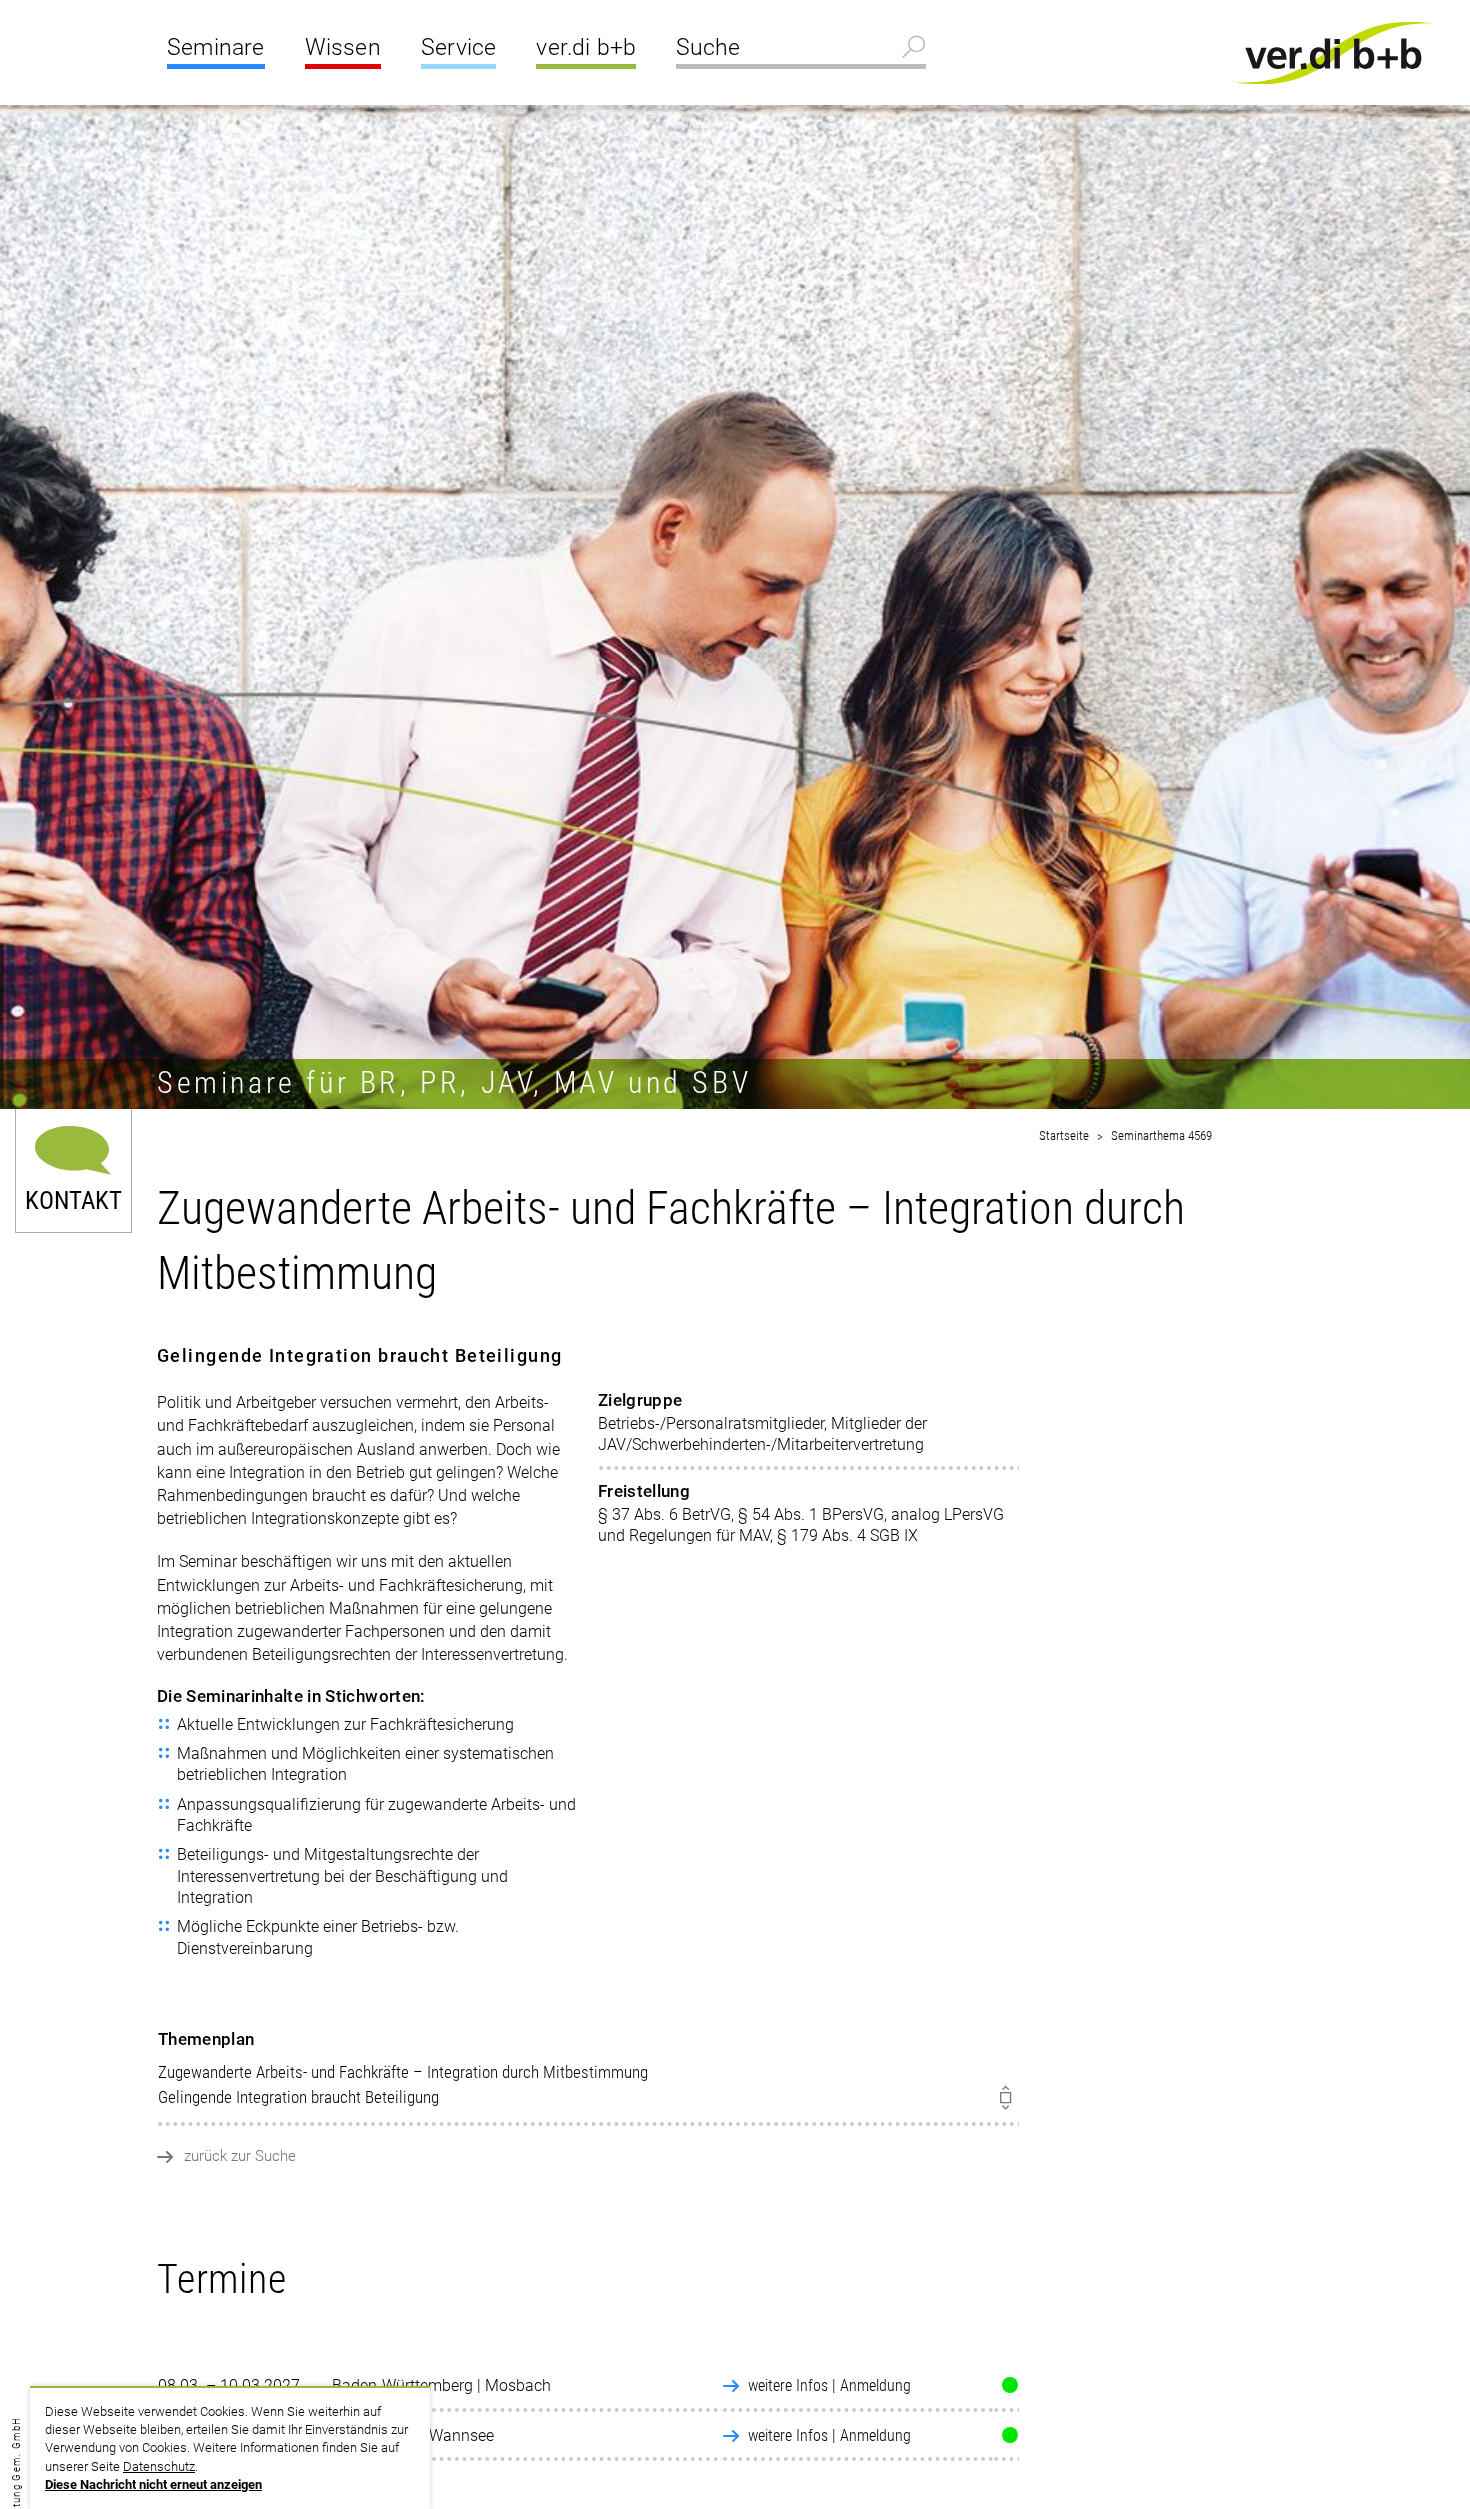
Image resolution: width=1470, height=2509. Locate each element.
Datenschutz (159, 2466)
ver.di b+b (586, 47)
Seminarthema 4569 (1161, 1135)
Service (458, 47)
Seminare (216, 47)
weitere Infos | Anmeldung (829, 2385)
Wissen (343, 47)
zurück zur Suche (240, 2156)
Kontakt (73, 1198)
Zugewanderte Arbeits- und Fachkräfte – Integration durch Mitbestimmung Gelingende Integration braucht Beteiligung (403, 2068)
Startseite (1064, 1135)
